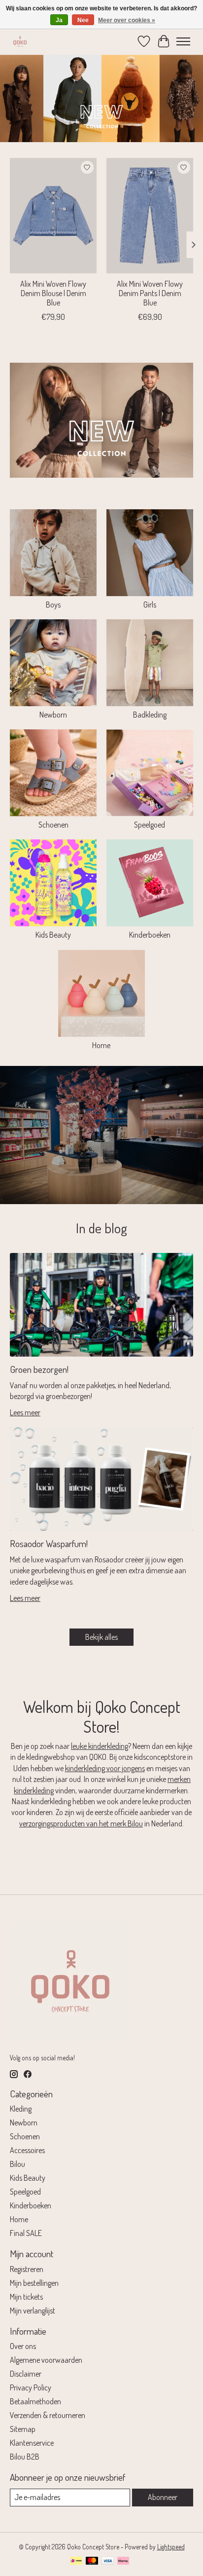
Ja (59, 20)
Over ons (23, 2346)
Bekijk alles (101, 1637)
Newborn (53, 715)
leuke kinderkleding (100, 1746)
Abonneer (163, 2497)
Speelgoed (150, 825)
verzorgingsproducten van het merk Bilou (81, 1823)
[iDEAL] (76, 2561)
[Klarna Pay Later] (123, 2561)
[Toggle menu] (183, 41)
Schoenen (53, 825)
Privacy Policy (31, 2387)
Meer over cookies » (127, 20)
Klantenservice (32, 2443)
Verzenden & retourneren (48, 2415)
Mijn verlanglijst (33, 2311)
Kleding (21, 2109)
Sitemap (23, 2429)
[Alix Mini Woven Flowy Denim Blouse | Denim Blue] (53, 216)
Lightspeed (171, 2547)
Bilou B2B (25, 2457)
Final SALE (26, 2233)
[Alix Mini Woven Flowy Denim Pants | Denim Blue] (150, 216)
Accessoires (27, 2150)
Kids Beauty (53, 935)
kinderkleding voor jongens (105, 1768)
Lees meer (25, 1412)
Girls (150, 605)
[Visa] (108, 2561)
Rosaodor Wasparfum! (49, 1543)
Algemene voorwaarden (46, 2360)
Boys (53, 605)
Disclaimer (26, 2374)
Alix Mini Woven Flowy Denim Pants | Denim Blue (150, 293)
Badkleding (150, 715)
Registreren (27, 2269)
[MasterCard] (92, 2561)
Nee (83, 20)
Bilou (17, 2164)
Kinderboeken (150, 935)
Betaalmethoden (35, 2401)
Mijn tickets (26, 2297)
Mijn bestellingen (34, 2283)
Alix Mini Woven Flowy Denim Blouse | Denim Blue (53, 293)
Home (101, 1045)
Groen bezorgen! (39, 1369)
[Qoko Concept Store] (20, 41)
